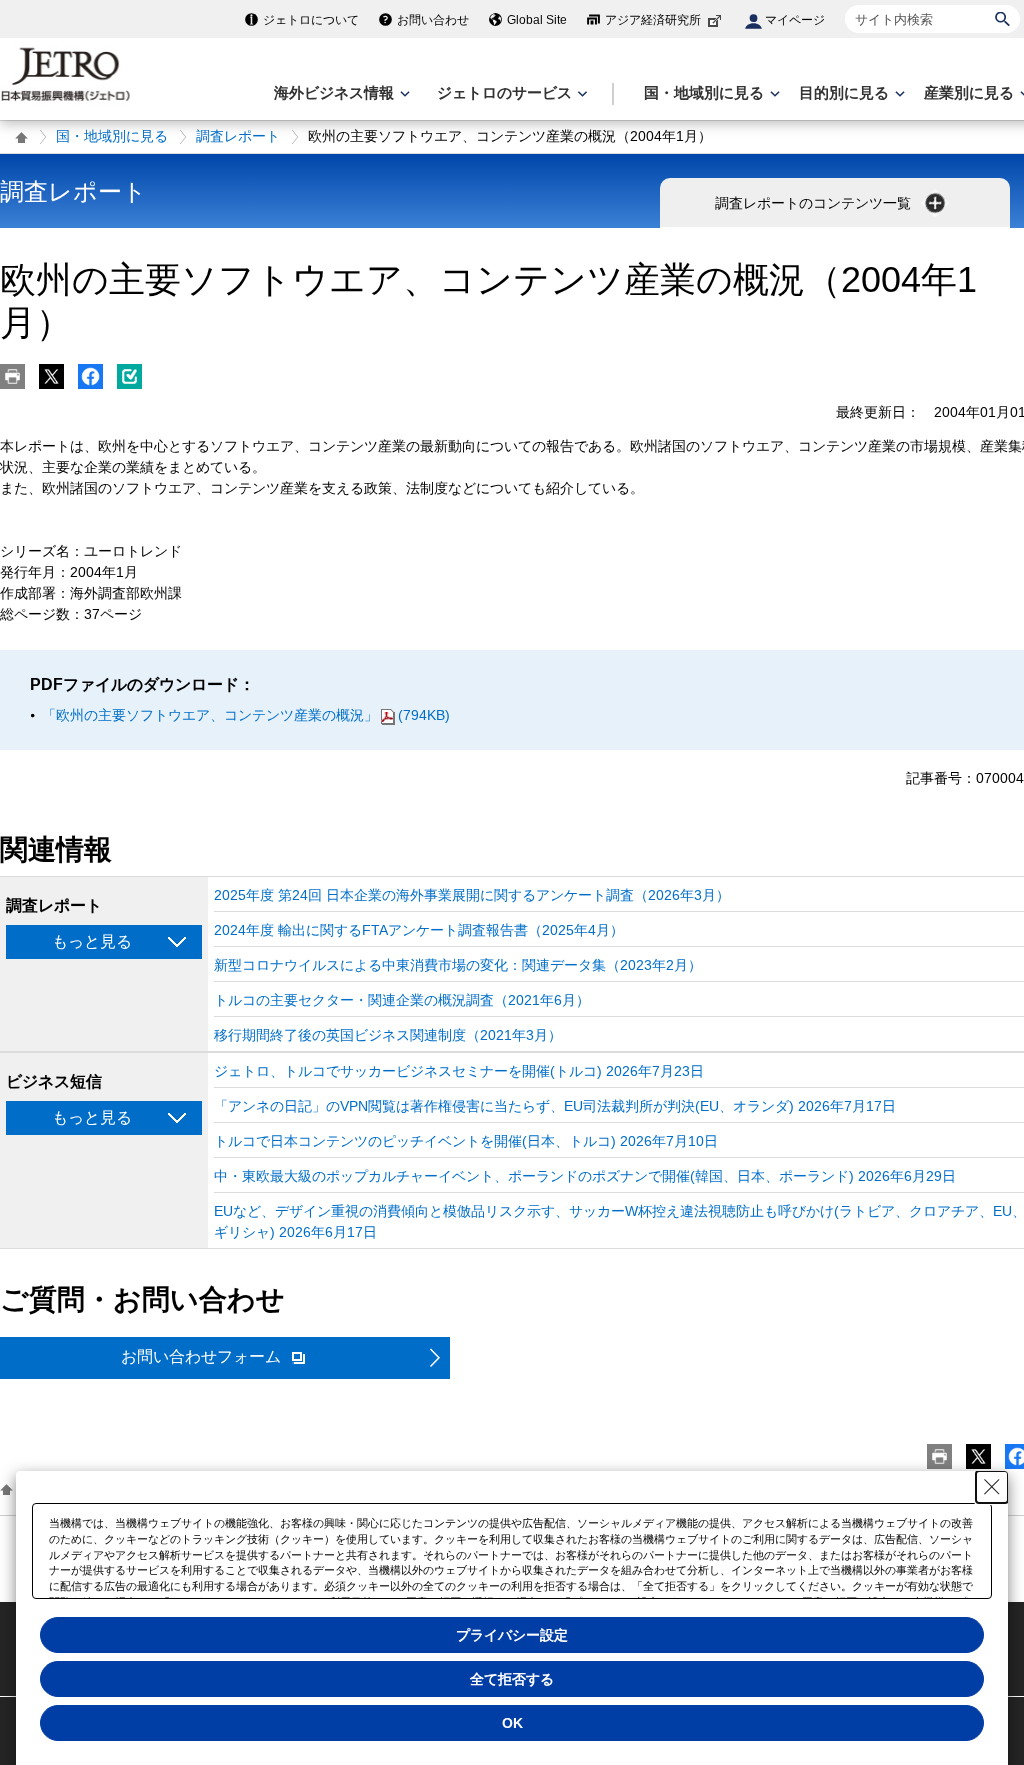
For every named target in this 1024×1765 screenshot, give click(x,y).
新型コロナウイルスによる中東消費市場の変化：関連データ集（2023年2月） (458, 965)
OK (512, 1723)
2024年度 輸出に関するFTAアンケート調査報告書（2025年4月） (419, 930)
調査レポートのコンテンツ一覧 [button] (815, 203)
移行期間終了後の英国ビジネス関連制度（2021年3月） (388, 1035)
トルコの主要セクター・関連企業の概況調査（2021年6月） (402, 1000)
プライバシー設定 (512, 1635)
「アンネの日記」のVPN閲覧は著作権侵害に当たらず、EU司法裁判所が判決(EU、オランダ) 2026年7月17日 (555, 1106)
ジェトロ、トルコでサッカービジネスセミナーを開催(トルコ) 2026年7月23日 (459, 1071)
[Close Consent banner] (992, 1487)
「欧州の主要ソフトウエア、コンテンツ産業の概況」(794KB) (246, 715)
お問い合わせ (433, 20)
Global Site (537, 20)
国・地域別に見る (112, 136)
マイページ (795, 20)
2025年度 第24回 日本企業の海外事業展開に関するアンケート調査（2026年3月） (472, 895)
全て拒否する (512, 1679)
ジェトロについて (311, 20)
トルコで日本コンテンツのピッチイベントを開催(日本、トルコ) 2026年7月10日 (466, 1141)
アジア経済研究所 (653, 20)
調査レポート (238, 136)
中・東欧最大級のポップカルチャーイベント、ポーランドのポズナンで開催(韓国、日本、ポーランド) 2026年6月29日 (585, 1176)
